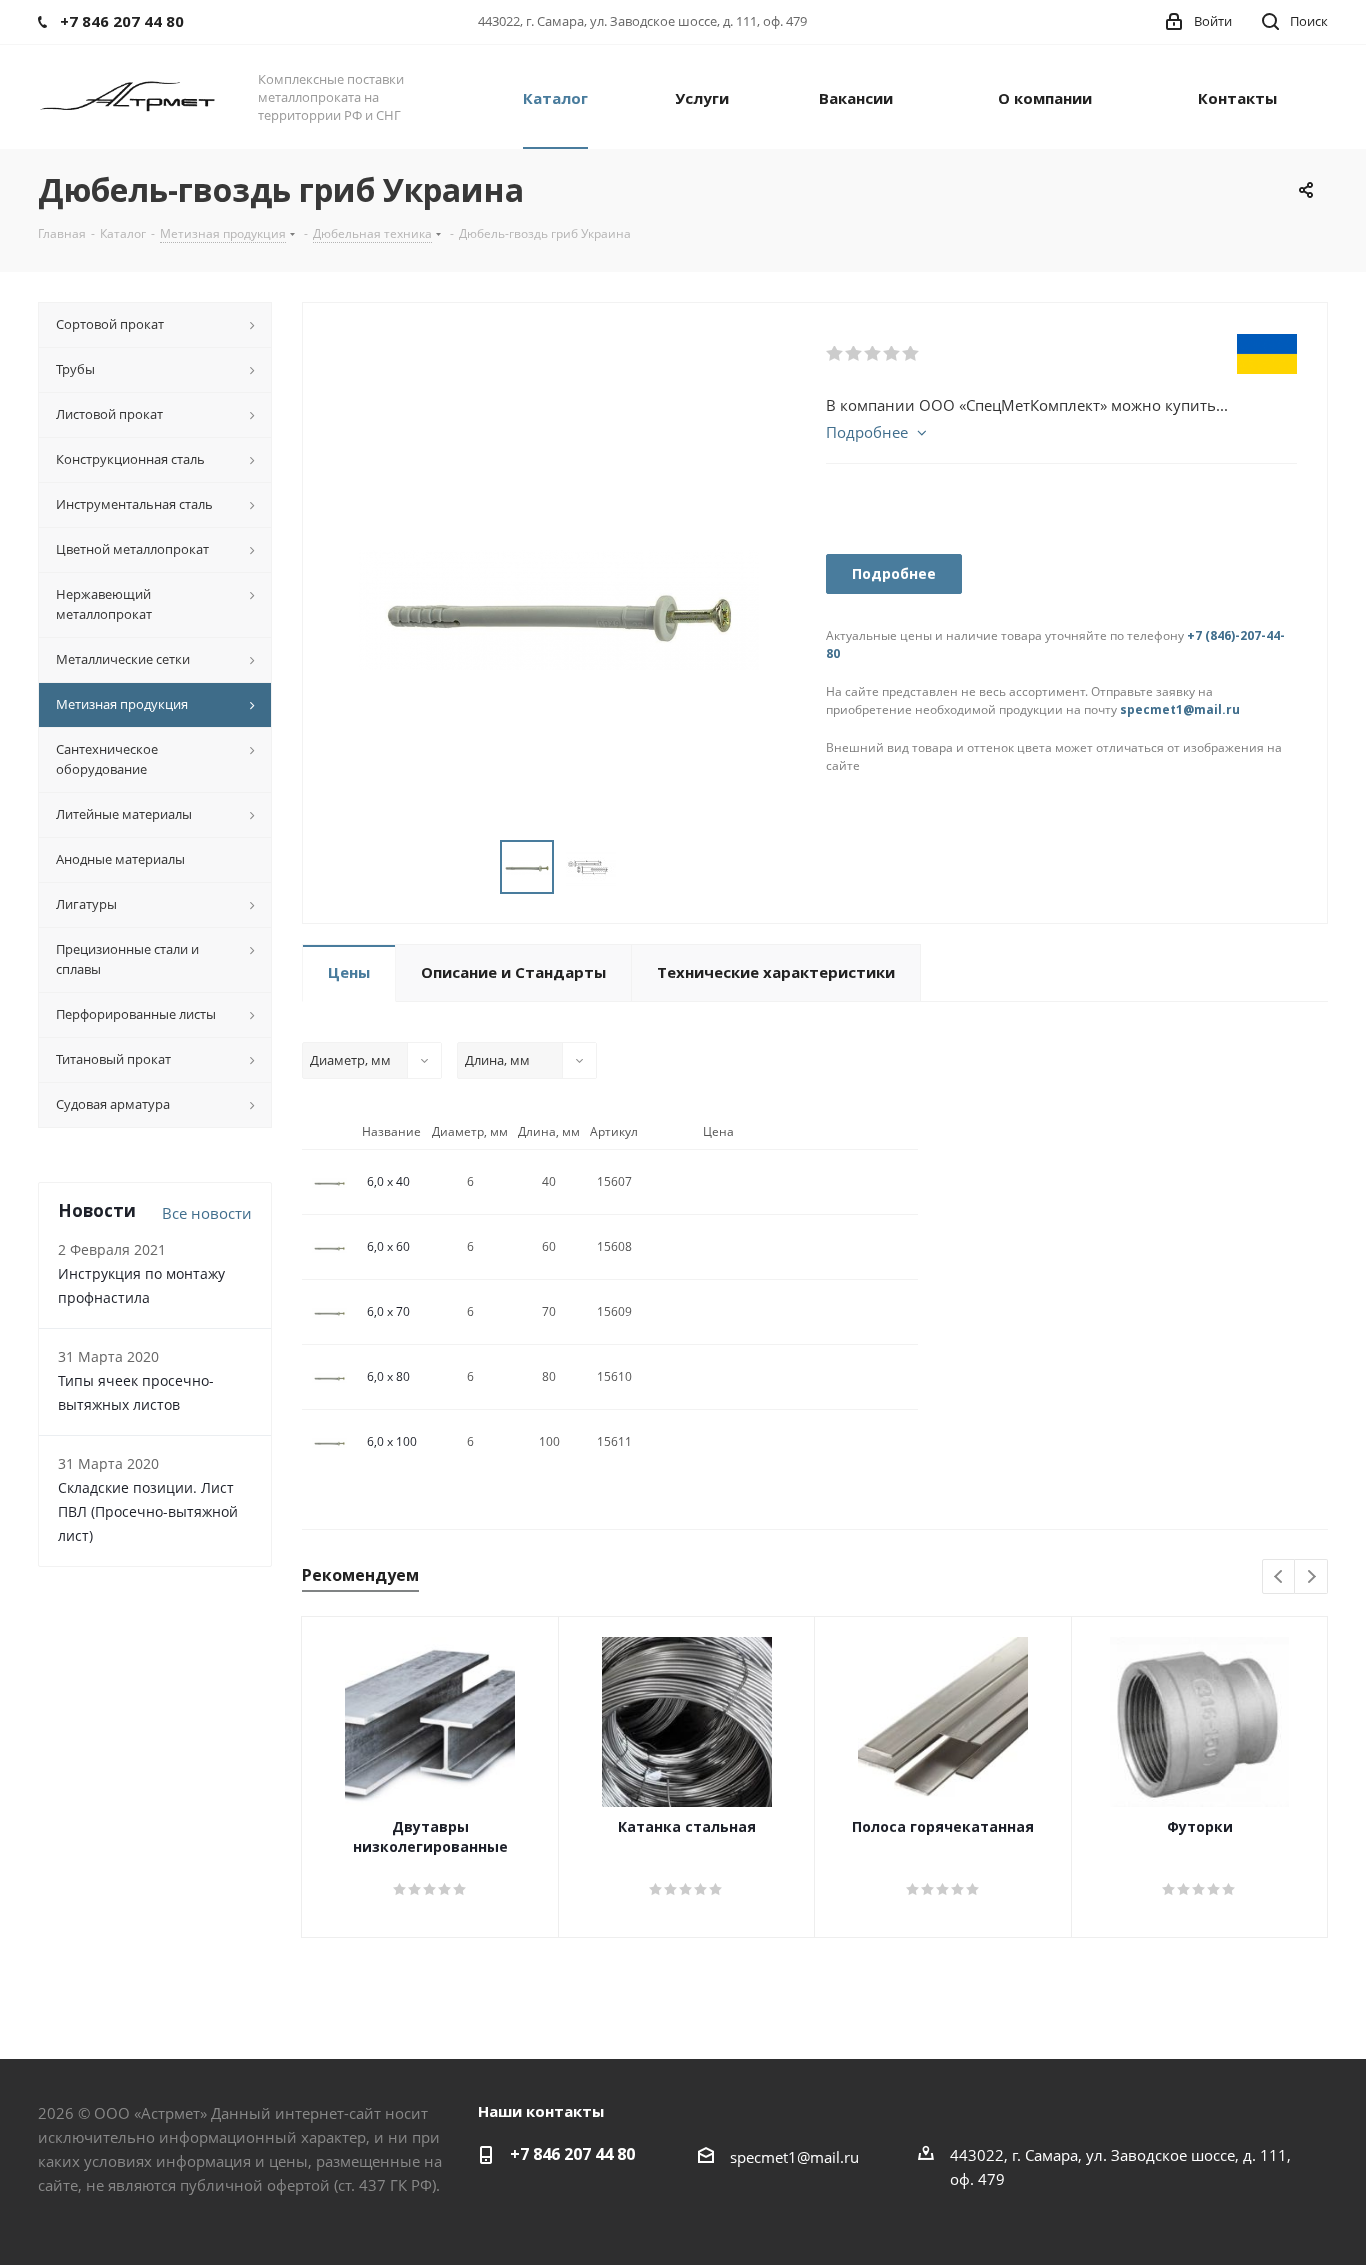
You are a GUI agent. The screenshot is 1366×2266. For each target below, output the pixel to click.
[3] (873, 354)
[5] (911, 354)
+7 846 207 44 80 (572, 2154)
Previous (1279, 1577)
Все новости (207, 1213)
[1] (835, 354)
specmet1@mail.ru (1180, 709)
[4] (892, 354)
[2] (854, 354)
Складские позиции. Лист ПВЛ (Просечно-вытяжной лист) (148, 1511)
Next (1311, 1577)
